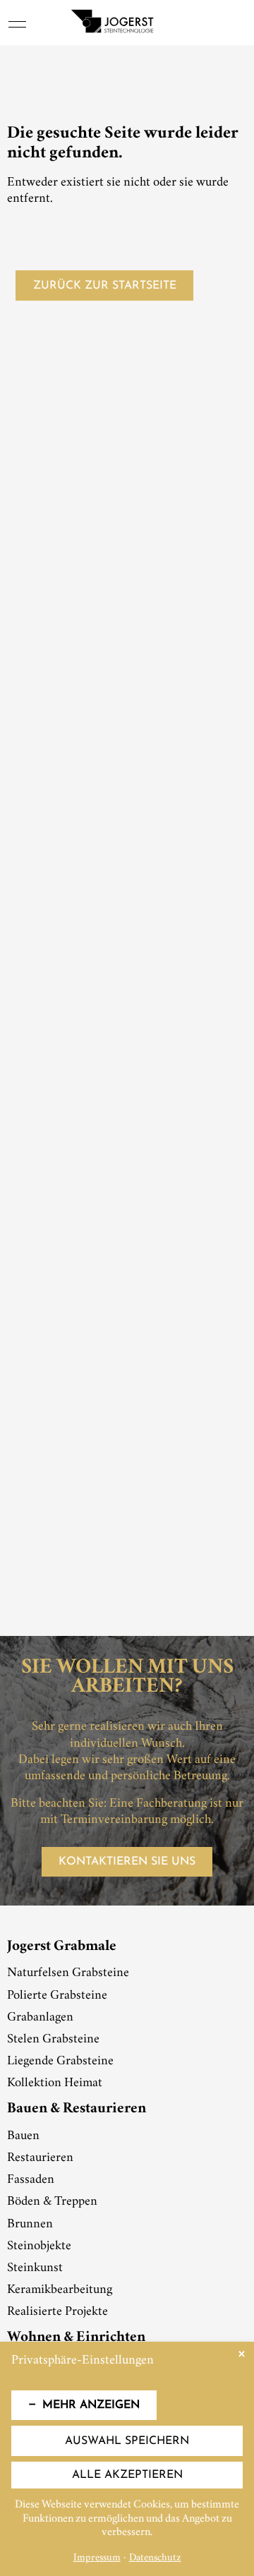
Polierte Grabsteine (57, 1996)
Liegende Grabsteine (60, 2062)
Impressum (97, 2559)
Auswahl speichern (127, 2441)
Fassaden (31, 2180)
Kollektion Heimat (55, 2083)
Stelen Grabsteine (53, 2040)
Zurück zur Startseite (105, 286)
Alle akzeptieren (127, 2475)
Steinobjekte (39, 2246)
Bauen (23, 2136)
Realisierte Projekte (58, 2312)
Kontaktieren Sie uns (127, 1862)
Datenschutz (155, 2559)
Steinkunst (35, 2268)
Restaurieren (40, 2158)
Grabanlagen (40, 2018)
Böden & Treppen (52, 2202)
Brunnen (30, 2225)
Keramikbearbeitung (60, 2290)
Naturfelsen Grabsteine (68, 1973)
